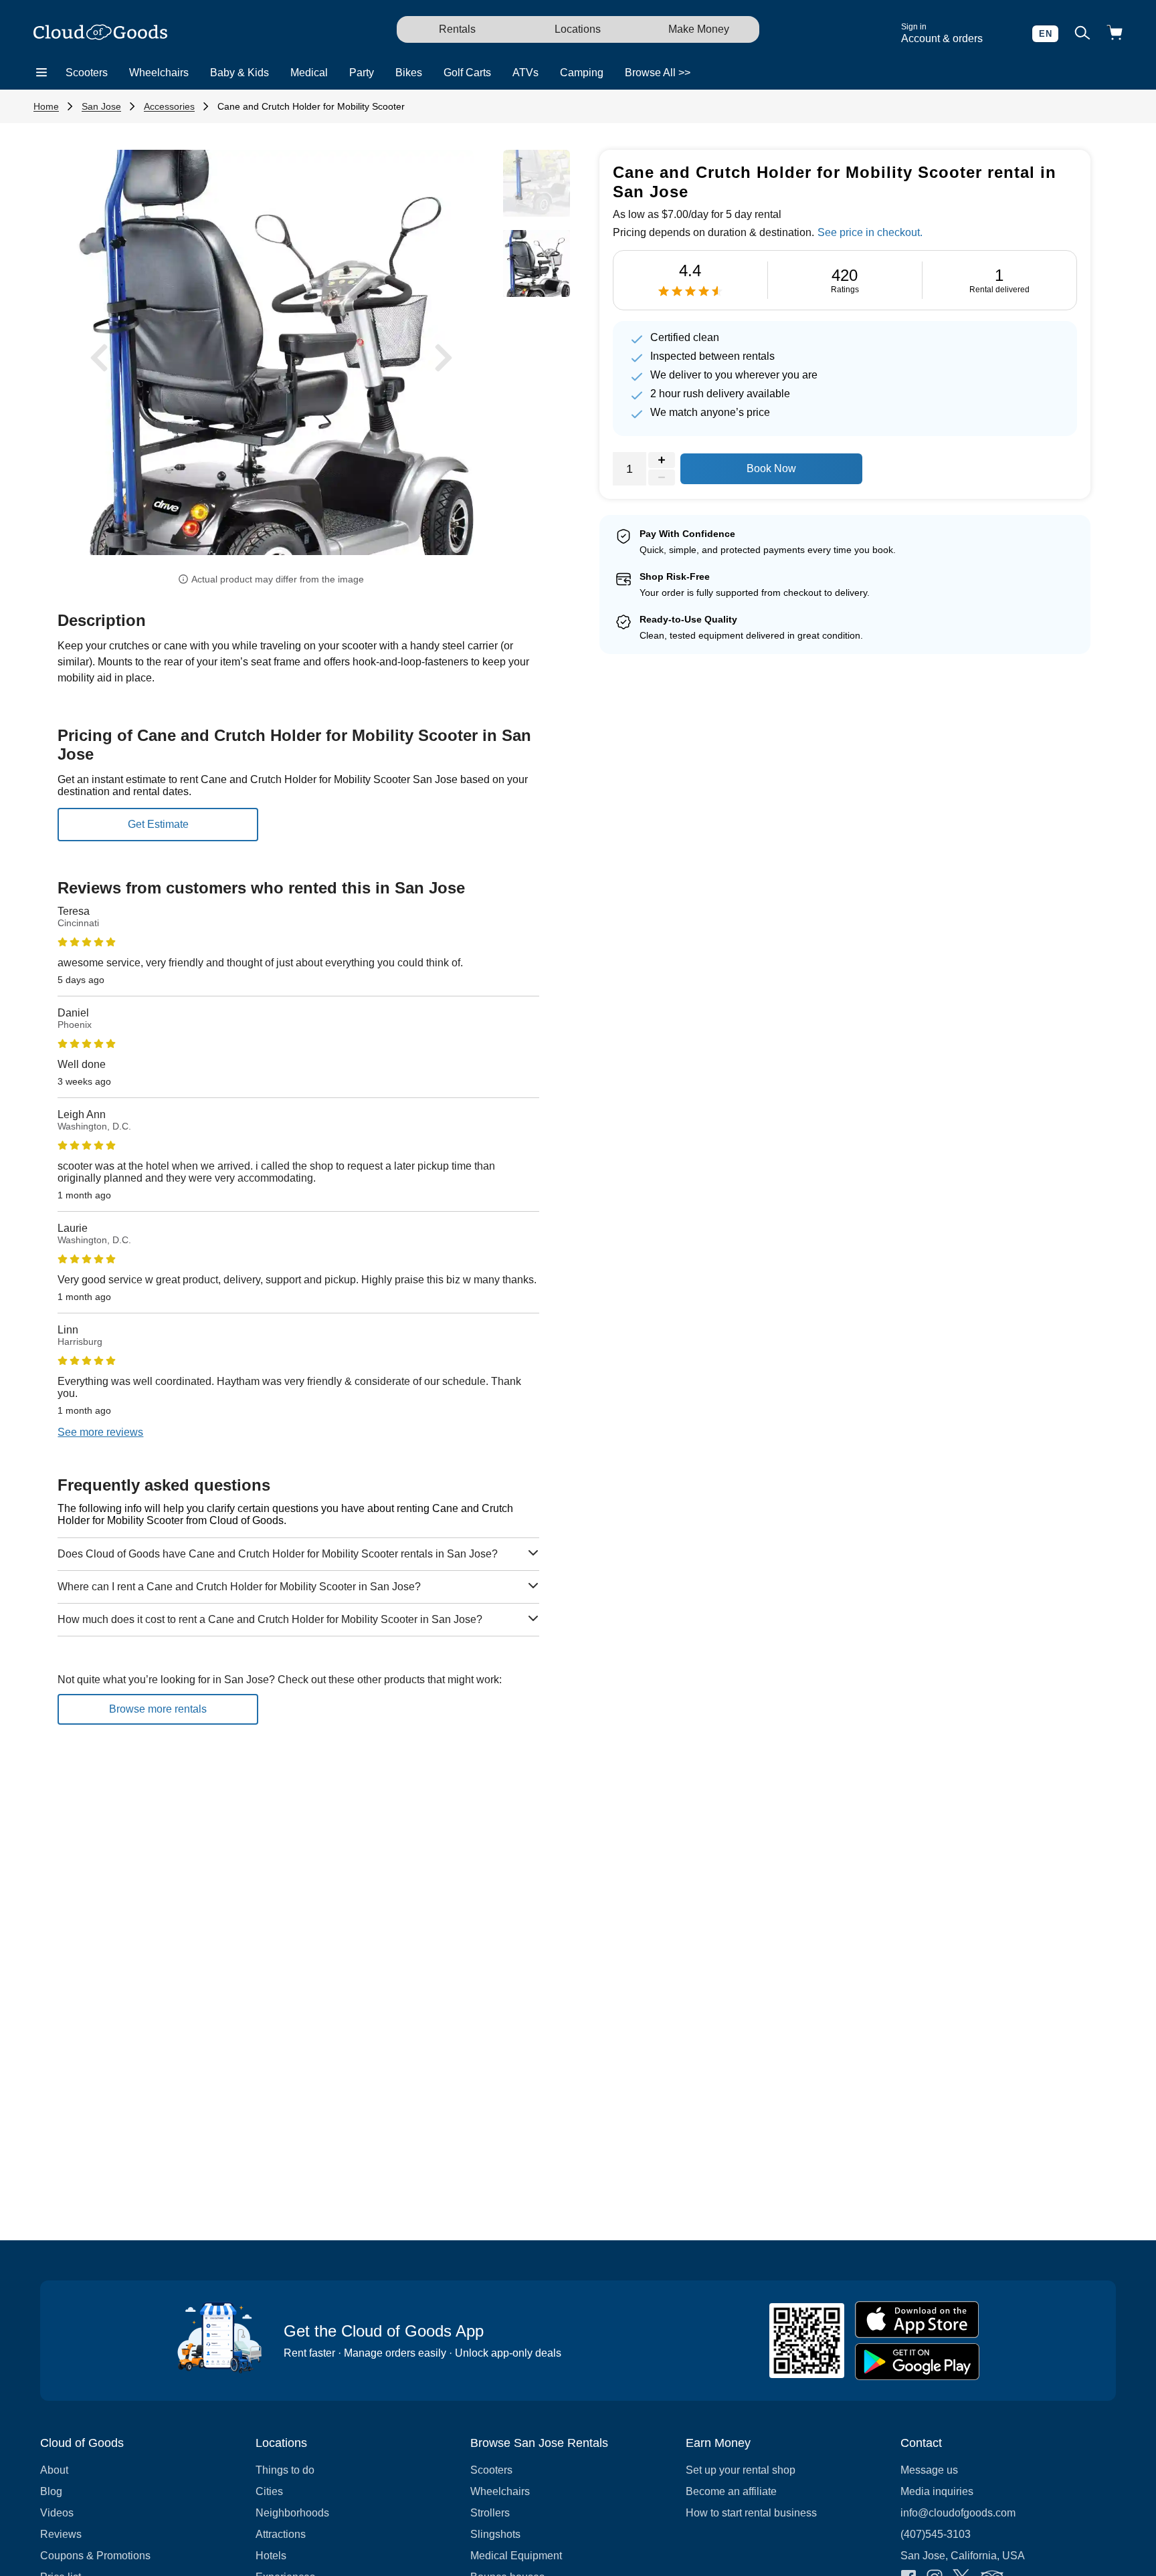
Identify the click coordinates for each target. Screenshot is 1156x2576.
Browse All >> (658, 73)
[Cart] (1115, 34)
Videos (57, 2513)
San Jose (101, 106)
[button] (99, 357)
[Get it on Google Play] (917, 2362)
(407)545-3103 (936, 2534)
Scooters (87, 73)
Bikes (409, 73)
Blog (51, 2491)
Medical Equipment (516, 2556)
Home (46, 106)
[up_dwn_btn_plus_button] (662, 460)
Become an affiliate (731, 2491)
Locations (578, 29)
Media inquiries (937, 2491)
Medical (309, 73)
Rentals (457, 29)
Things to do (285, 2470)
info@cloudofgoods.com (958, 2513)
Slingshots (495, 2534)
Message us (929, 2470)
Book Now (771, 468)
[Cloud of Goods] (100, 33)
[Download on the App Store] (917, 2320)
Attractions (281, 2534)
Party (362, 73)
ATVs (525, 73)
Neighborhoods (292, 2513)
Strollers (490, 2513)
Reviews (61, 2534)
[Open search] (1082, 34)
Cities (269, 2491)
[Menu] (41, 73)
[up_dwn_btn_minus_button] (662, 477)
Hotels (271, 2556)
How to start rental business (751, 2513)
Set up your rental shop (741, 2470)
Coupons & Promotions (95, 2556)
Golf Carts (467, 73)
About (54, 2470)
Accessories (169, 106)
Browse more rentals (158, 1709)
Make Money (699, 29)
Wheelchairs (159, 73)
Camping (582, 73)
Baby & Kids (239, 73)
